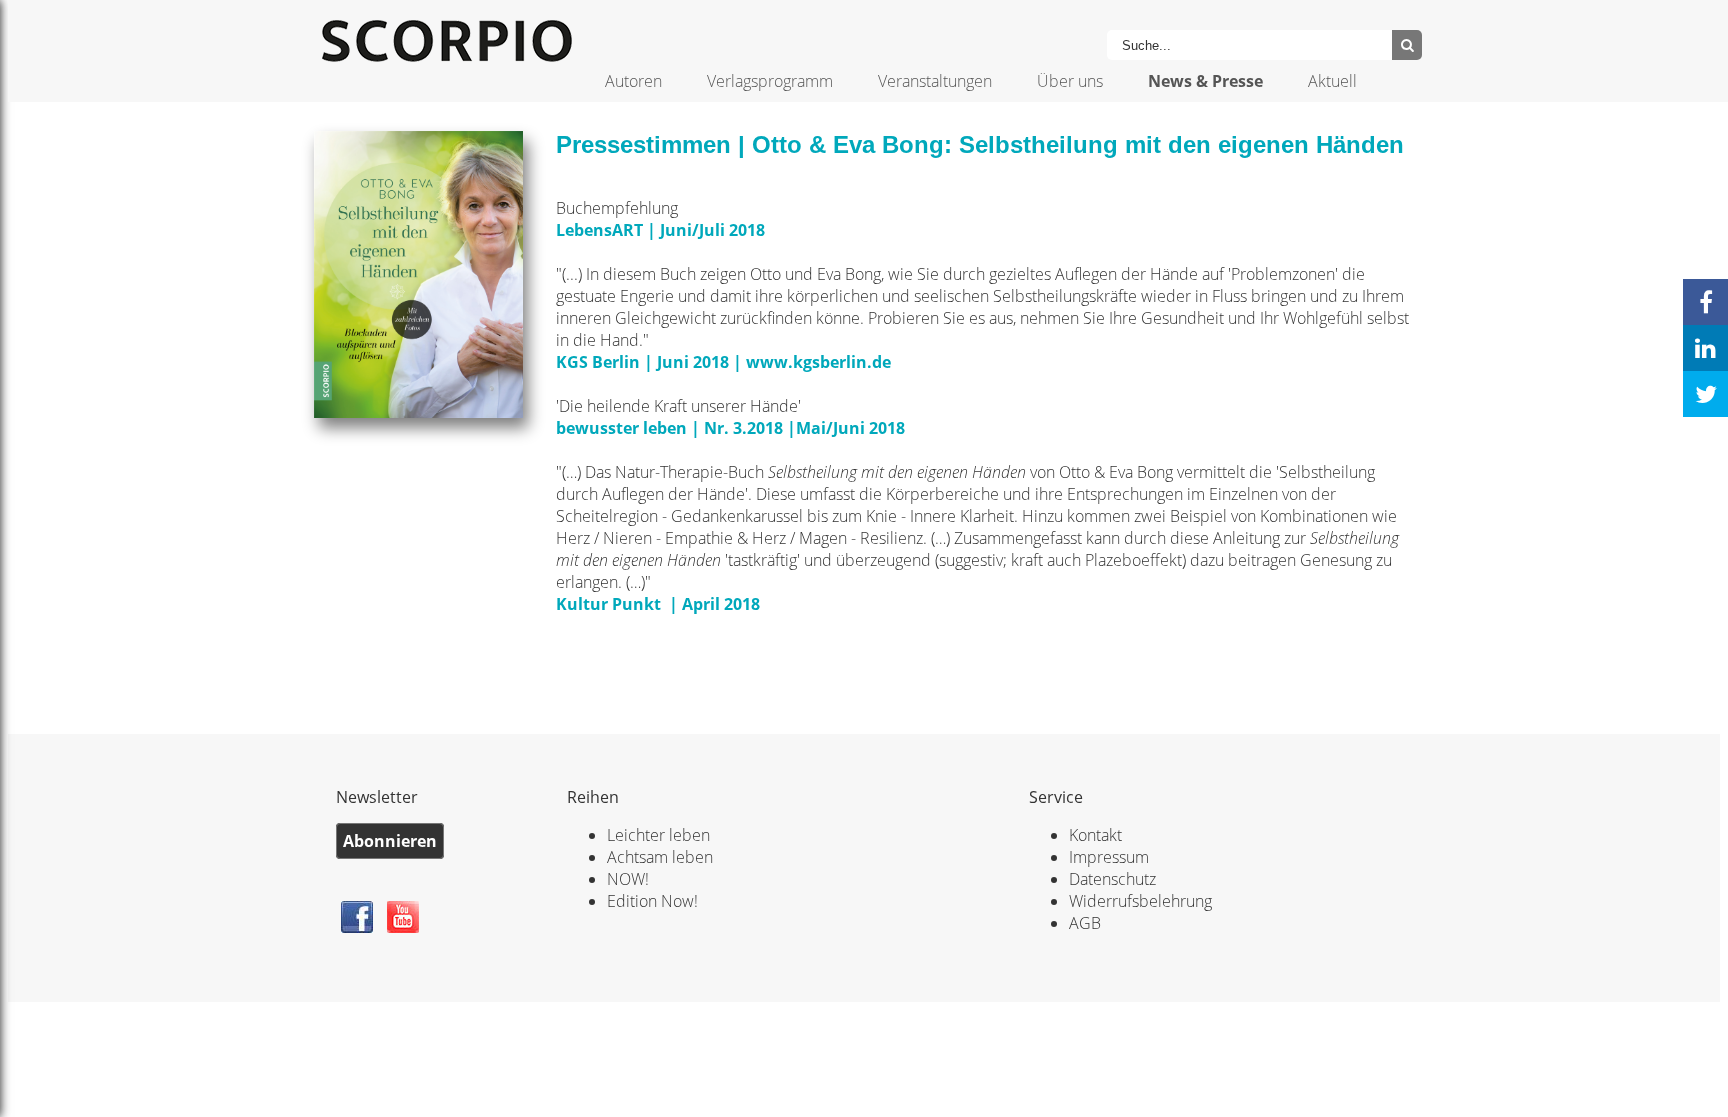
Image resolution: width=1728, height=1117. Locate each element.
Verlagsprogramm (770, 81)
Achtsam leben (660, 857)
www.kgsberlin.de (820, 362)
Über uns (1070, 81)
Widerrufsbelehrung (1140, 901)
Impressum (1109, 857)
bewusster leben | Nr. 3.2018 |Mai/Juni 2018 (730, 428)
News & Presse (1205, 81)
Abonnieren (390, 841)
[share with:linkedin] (1705, 348)
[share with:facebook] (1705, 302)
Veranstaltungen (935, 81)
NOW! (628, 879)
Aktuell (1332, 81)
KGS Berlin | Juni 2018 (642, 362)
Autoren (633, 81)
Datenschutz (1112, 879)
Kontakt (1095, 835)
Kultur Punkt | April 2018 (658, 604)
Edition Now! (652, 901)
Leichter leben (658, 835)
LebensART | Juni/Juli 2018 (660, 230)
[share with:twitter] (1705, 394)
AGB (1085, 923)
